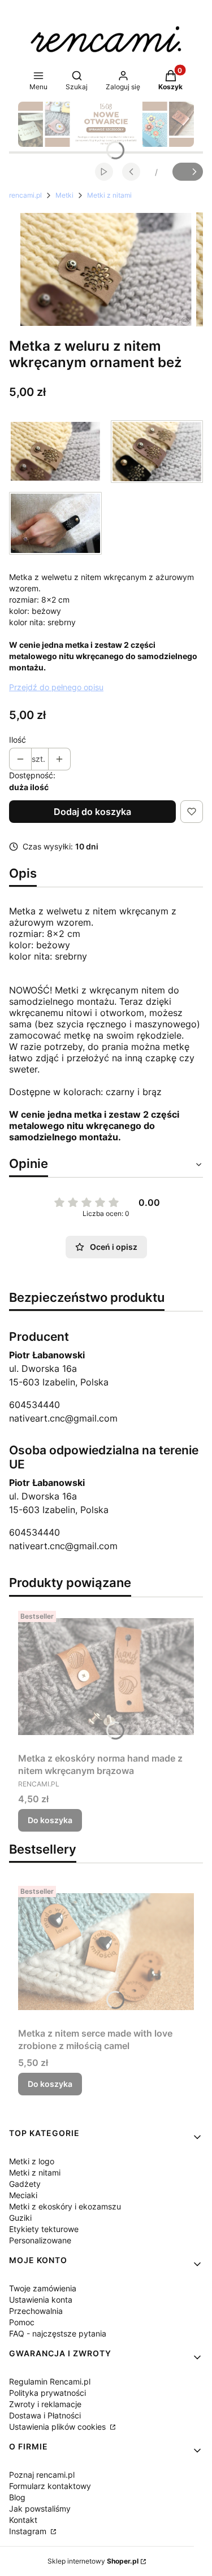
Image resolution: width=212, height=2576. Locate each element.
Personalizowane (40, 2240)
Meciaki (23, 2195)
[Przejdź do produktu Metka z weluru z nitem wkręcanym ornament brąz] (157, 452)
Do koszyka (50, 1820)
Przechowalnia (36, 2311)
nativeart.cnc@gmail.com (63, 1418)
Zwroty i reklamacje (45, 2404)
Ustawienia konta (41, 2300)
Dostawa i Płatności (45, 2415)
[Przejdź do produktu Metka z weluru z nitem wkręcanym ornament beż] (55, 452)
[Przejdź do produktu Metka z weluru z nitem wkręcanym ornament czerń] (55, 523)
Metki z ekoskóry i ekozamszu (65, 2206)
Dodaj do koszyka (92, 812)
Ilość (18, 740)
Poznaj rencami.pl (42, 2475)
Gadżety (25, 2184)
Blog (17, 2497)
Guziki (20, 2218)
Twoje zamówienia (43, 2288)
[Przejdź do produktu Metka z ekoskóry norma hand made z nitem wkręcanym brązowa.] (106, 1677)
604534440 (34, 1405)
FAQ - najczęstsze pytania (58, 2333)
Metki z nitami (109, 195)
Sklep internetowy (93, 2561)
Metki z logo (32, 2161)
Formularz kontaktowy (50, 2486)
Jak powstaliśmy (40, 2509)
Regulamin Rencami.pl (50, 2381)
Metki (64, 195)
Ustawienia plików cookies (59, 2427)
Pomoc (22, 2322)
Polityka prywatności (47, 2393)
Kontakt (23, 2520)
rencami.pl (25, 195)
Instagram (29, 2531)
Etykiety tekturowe (44, 2229)
